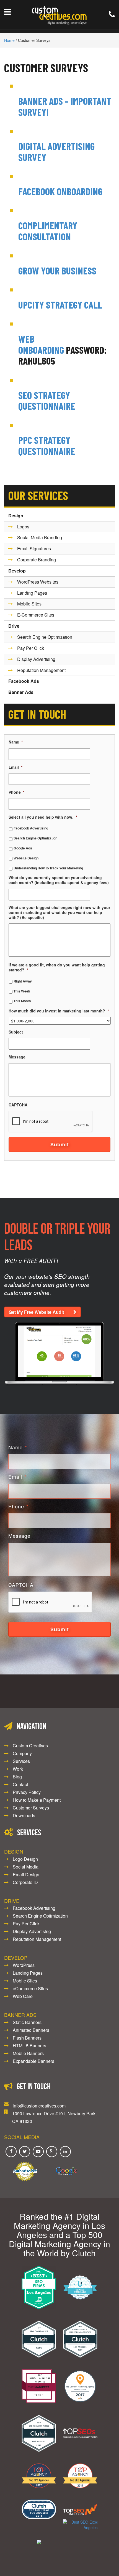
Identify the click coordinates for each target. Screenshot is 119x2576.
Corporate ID (25, 1882)
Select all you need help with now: (43, 817)
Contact (20, 1784)
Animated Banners (31, 2030)
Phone (16, 792)
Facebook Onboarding (60, 191)
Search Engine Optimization (45, 637)
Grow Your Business (57, 270)
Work (18, 1769)
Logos (23, 527)
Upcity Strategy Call (60, 305)
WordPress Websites (38, 582)
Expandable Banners (33, 2061)
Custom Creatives (30, 1746)
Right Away (23, 981)
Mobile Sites (29, 604)
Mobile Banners (28, 2053)
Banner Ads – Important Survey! (65, 106)
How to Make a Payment (37, 1800)
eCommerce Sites (30, 1988)
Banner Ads (21, 692)
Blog (17, 1777)
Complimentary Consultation (48, 231)
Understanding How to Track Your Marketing (48, 868)
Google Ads (23, 848)
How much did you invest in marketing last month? (59, 1011)
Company (22, 1753)
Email (15, 767)
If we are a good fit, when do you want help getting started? (57, 967)
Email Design (26, 1874)
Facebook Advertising (31, 828)
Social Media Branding (40, 537)
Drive (14, 626)
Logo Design (25, 1859)
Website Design (26, 858)
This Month (22, 1001)
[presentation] (51, 1122)
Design (16, 516)
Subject (16, 1032)
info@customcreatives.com (39, 2106)
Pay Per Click (31, 648)
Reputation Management (41, 670)
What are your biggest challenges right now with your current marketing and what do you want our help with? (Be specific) (59, 912)
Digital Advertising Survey (56, 152)
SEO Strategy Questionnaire (47, 400)
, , (54, 2117)
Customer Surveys (46, 68)
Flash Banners (27, 2038)
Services (21, 1761)
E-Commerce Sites (36, 615)
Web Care (23, 1996)
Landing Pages (32, 593)
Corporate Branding (37, 560)
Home (9, 40)
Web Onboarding (41, 344)
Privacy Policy (27, 1792)
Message (17, 1057)
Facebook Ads (24, 681)
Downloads (24, 1815)
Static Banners (27, 2022)
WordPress (24, 1965)
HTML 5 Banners (29, 2046)
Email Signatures (34, 548)
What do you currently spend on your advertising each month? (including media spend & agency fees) (59, 880)
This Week (22, 991)
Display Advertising (36, 659)
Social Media (26, 1867)
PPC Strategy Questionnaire (47, 445)
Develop (17, 571)
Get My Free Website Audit (36, 1312)
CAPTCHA (18, 1105)
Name (16, 742)
